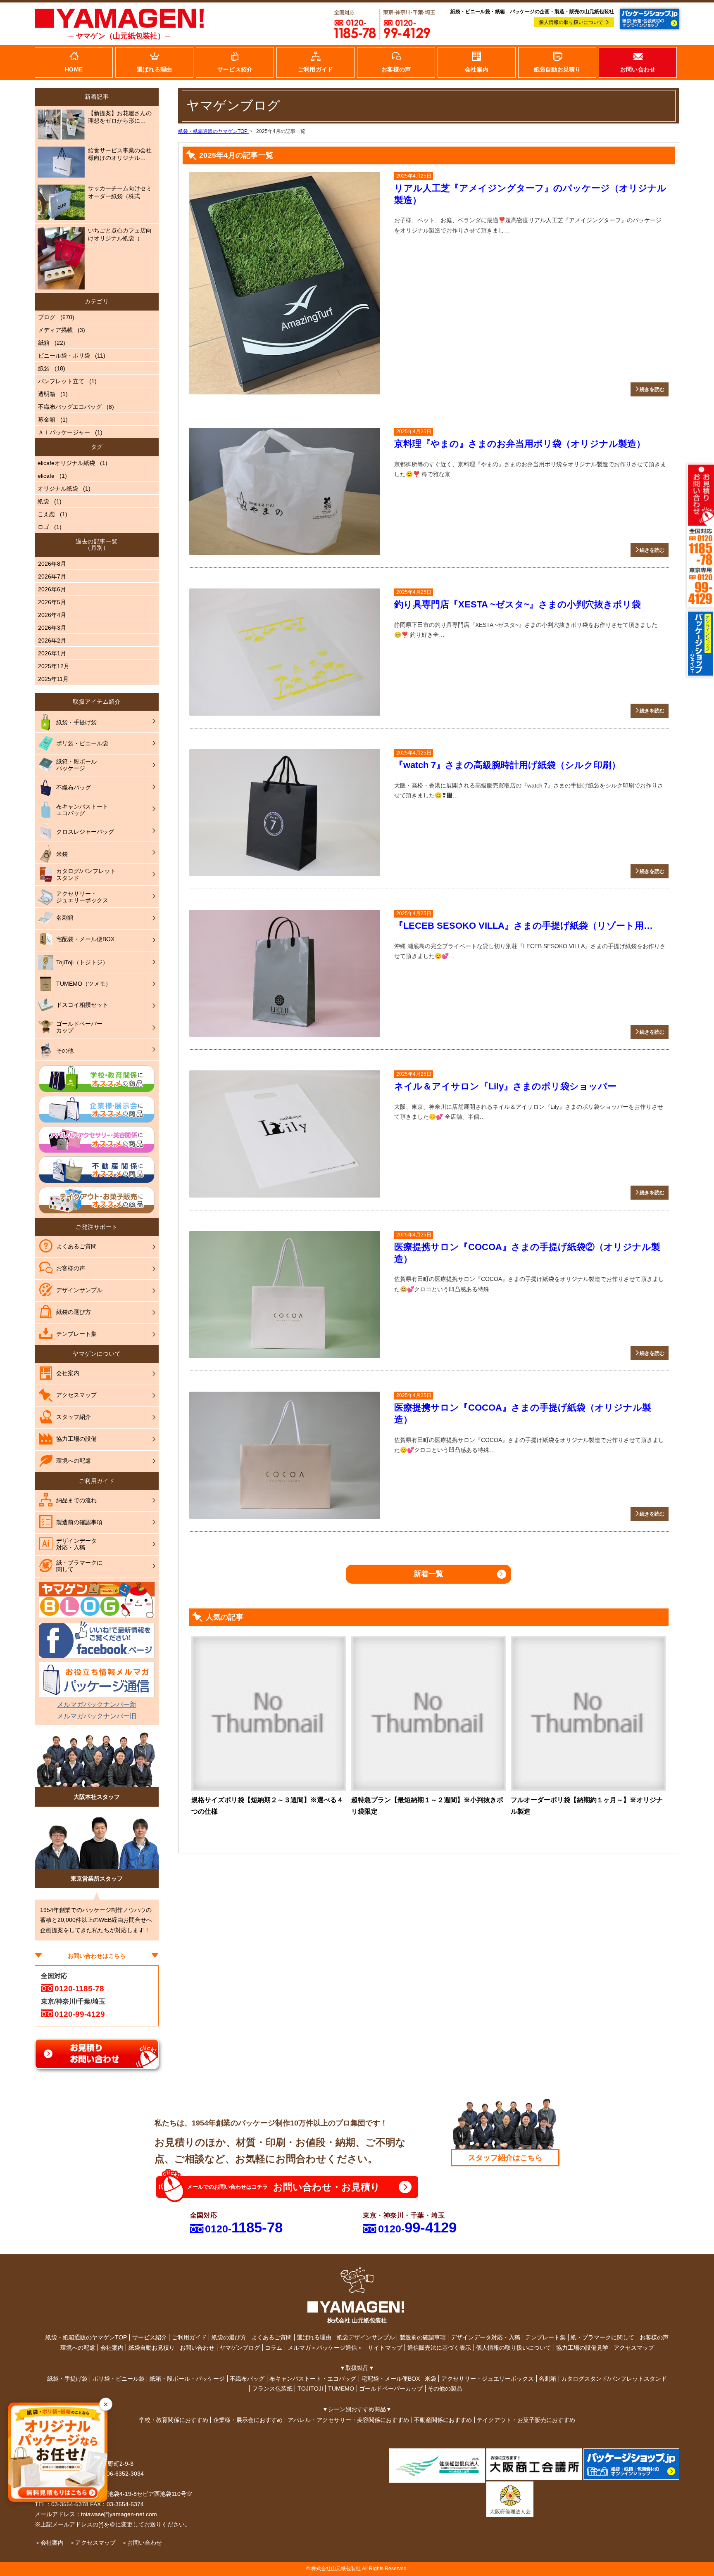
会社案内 (112, 2348)
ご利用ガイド (189, 2337)
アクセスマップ (634, 2348)
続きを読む (652, 389)
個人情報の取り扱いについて (571, 22)
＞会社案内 (49, 2543)
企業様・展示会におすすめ (248, 2420)
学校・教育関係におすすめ (174, 2420)
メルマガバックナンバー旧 (97, 1716)
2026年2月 (52, 640)
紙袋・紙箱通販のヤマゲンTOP (86, 2337)
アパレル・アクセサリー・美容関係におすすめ (348, 2420)
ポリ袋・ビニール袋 (119, 2379)
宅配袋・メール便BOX (391, 2379)
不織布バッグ (247, 2379)
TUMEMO (341, 2389)
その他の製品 (445, 2389)
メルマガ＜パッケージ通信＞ (325, 2348)
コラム (274, 2348)
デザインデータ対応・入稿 (486, 2337)
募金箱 (47, 420)
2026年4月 (52, 615)
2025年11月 (53, 679)
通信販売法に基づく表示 (439, 2348)
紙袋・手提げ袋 (67, 2379)
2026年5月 (52, 602)
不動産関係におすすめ (443, 2420)
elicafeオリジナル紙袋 (66, 463)
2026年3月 (52, 628)
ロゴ (43, 527)
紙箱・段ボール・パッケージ (187, 2379)
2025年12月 (54, 666)
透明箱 (47, 394)
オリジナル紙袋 (58, 489)
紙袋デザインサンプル (366, 2337)
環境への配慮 (78, 2348)
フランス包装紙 (272, 2389)
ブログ (47, 317)
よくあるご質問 (271, 2337)
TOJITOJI (310, 2389)
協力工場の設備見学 (582, 2348)
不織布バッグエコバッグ (70, 407)
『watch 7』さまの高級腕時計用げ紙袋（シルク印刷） (507, 765)
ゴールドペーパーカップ (391, 2389)
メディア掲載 (55, 330)
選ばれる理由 (314, 2337)
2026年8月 (52, 564)
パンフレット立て (61, 381)
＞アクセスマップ (93, 2543)
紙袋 (44, 368)
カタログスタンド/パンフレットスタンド (614, 2379)
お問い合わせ (197, 2348)
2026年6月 (52, 589)
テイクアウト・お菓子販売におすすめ (526, 2420)
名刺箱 (547, 2379)
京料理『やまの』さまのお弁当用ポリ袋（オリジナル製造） (520, 444)
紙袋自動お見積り (152, 2348)
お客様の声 (654, 2337)
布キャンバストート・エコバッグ (313, 2379)
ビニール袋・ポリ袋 (64, 356)
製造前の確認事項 (423, 2337)
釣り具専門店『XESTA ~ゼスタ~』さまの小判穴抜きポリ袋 (518, 604)
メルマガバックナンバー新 (97, 1704)
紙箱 (44, 343)
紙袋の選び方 (229, 2337)
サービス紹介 (150, 2337)
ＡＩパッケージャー (64, 432)
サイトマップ (385, 2348)
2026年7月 (52, 576)
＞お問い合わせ (142, 2543)
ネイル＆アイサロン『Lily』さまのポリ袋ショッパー (505, 1086)
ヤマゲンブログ (240, 2348)
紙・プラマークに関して (602, 2337)
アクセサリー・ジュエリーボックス (488, 2379)
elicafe (46, 476)
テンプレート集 (545, 2337)
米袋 (431, 2379)
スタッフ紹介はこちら (505, 2158)
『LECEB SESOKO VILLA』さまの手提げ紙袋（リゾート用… (524, 926)
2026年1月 (52, 653)
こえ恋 (46, 514)
